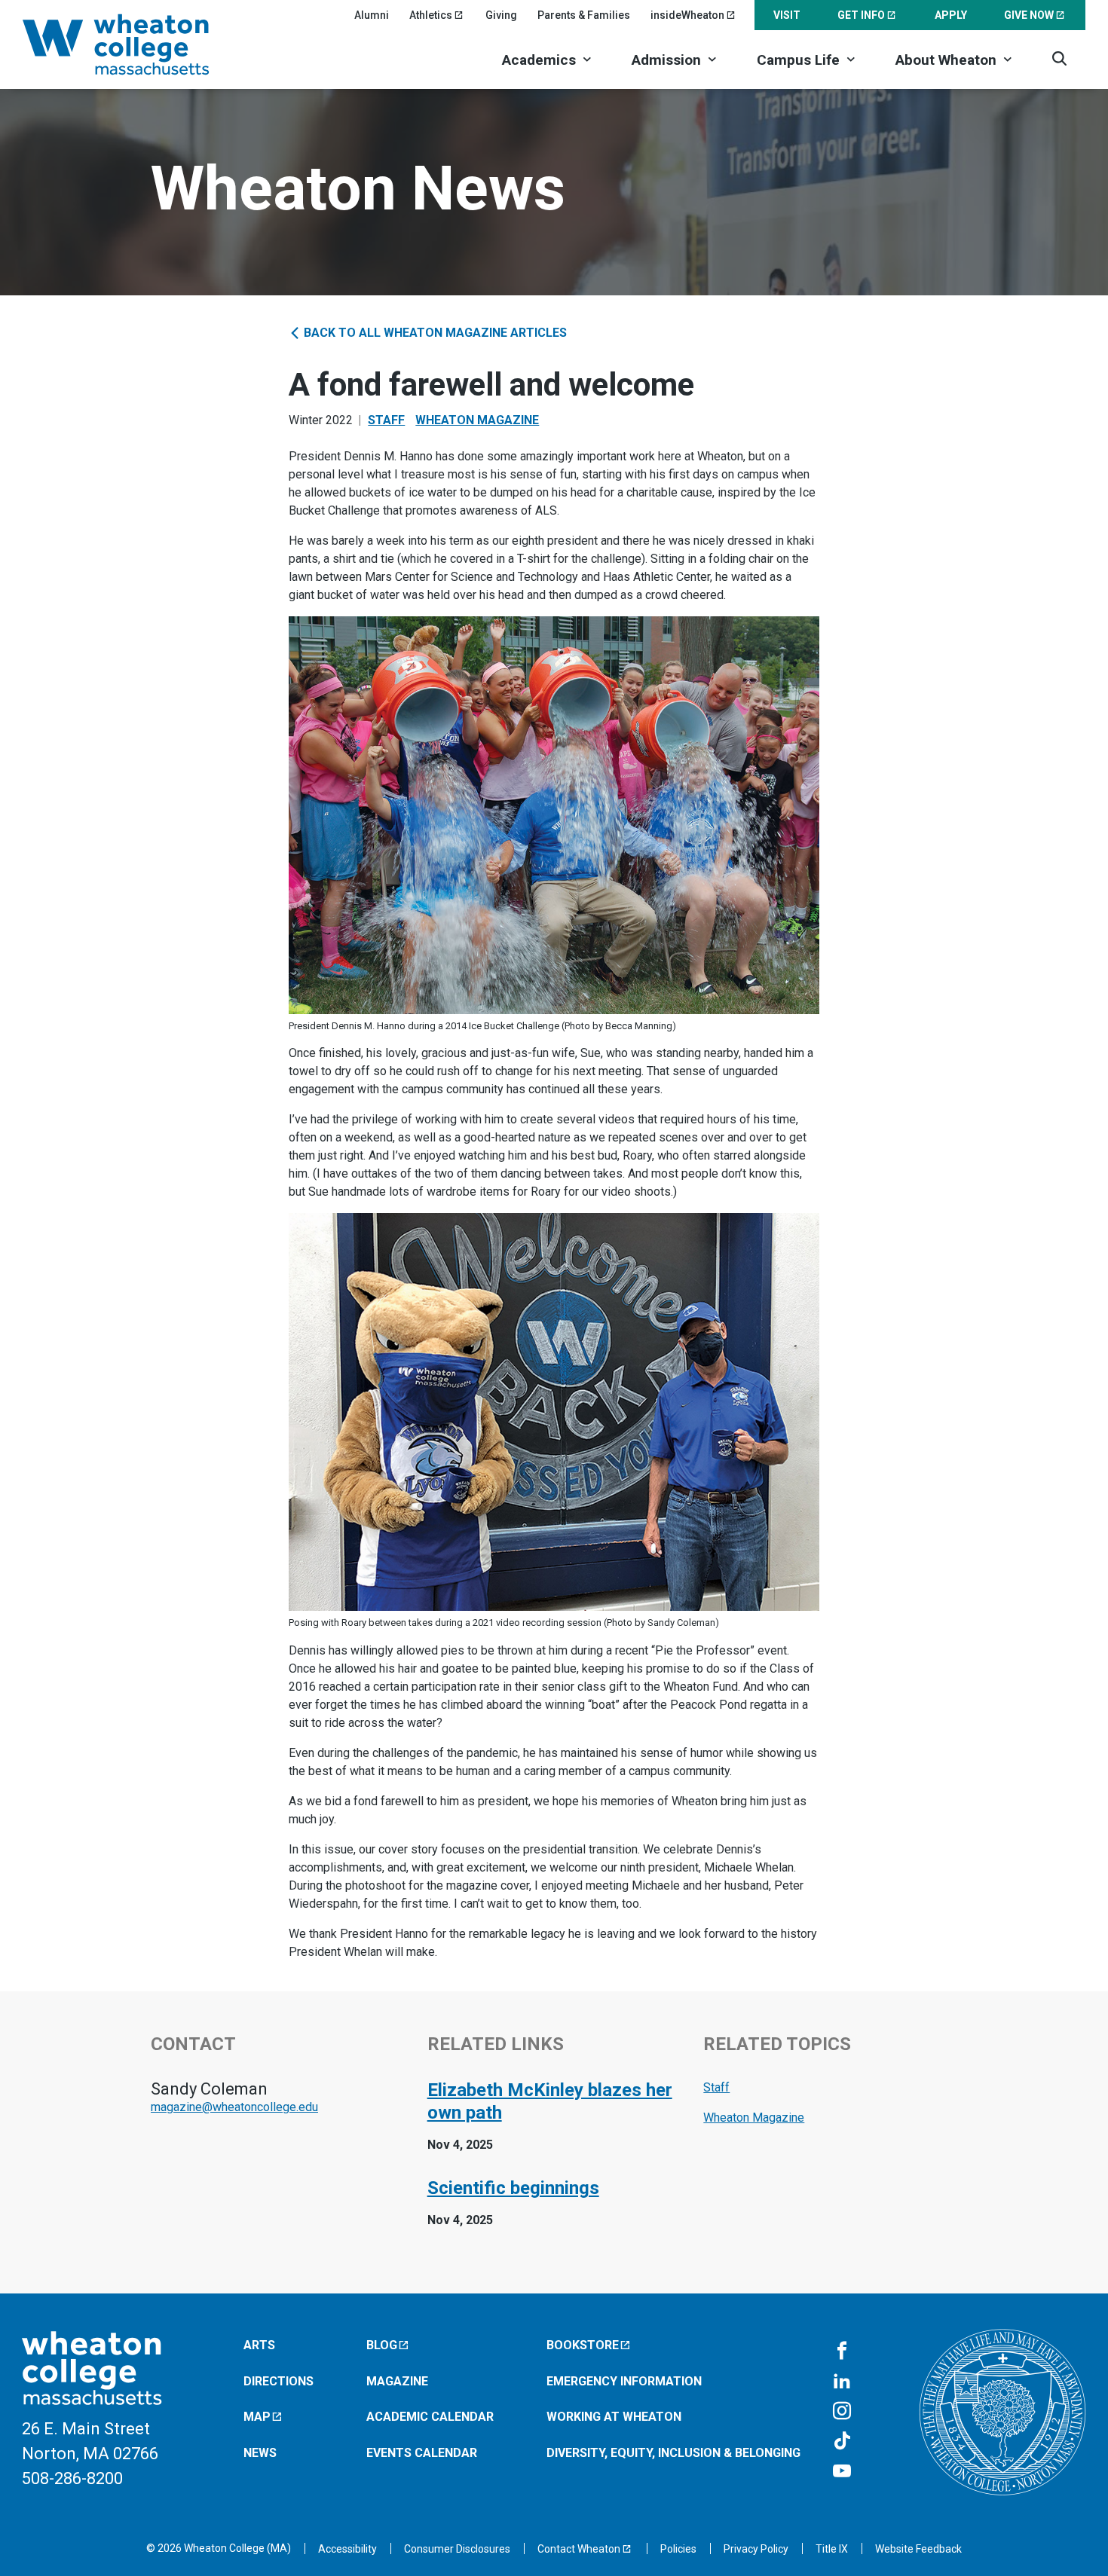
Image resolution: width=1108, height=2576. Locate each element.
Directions (279, 2381)
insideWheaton (687, 15)
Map (257, 2417)
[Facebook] (842, 2351)
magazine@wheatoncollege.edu (234, 2107)
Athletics (431, 15)
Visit (787, 15)
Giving (501, 15)
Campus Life (798, 60)
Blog (382, 2345)
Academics (539, 60)
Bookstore (583, 2345)
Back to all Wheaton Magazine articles (434, 333)
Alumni (372, 15)
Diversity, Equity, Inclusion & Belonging (673, 2453)
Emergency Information (624, 2381)
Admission (666, 60)
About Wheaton (946, 60)
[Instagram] (842, 2412)
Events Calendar (422, 2453)
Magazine (397, 2381)
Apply (951, 15)
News (260, 2453)
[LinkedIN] (842, 2382)
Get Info (861, 15)
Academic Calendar (430, 2417)
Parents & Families (584, 15)
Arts (259, 2345)
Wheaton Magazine (477, 420)
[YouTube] (842, 2472)
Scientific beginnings (513, 2188)
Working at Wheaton (614, 2417)
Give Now (1029, 15)
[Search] (1059, 58)
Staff (386, 420)
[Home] (136, 44)
